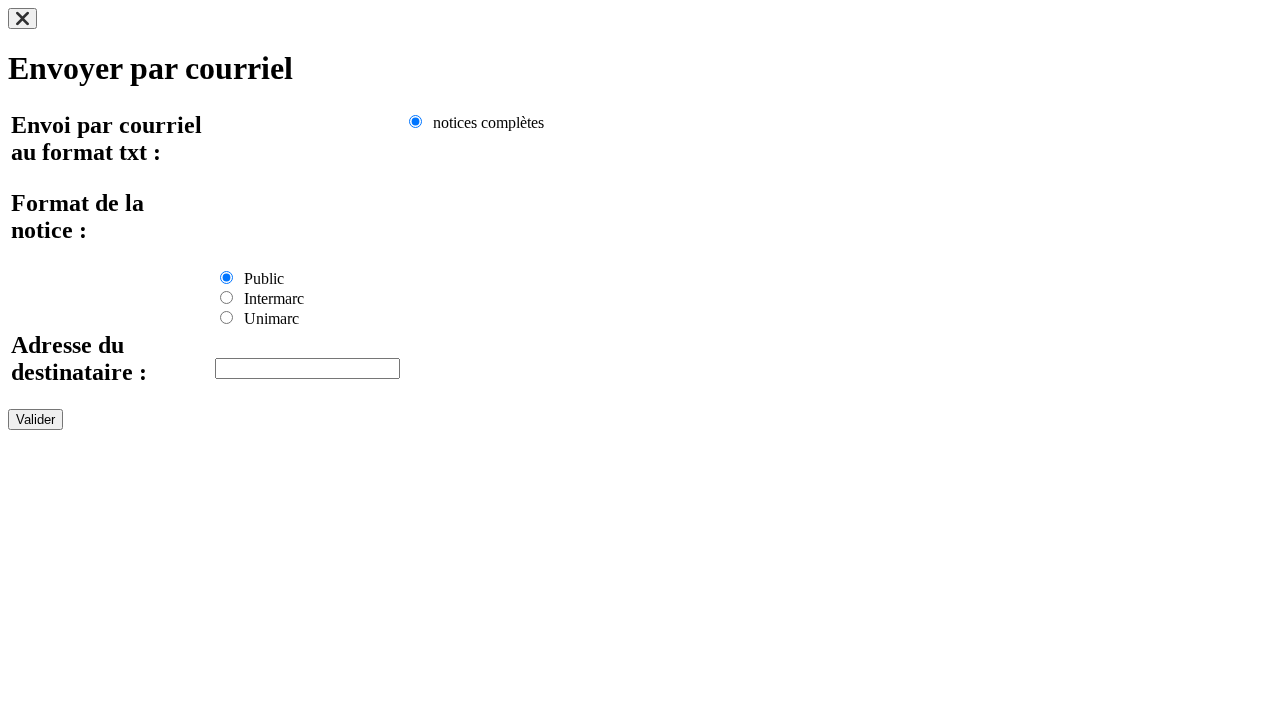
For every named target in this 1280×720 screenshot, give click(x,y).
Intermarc (270, 298)
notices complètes (484, 122)
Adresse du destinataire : (79, 358)
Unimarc (267, 318)
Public (260, 278)
